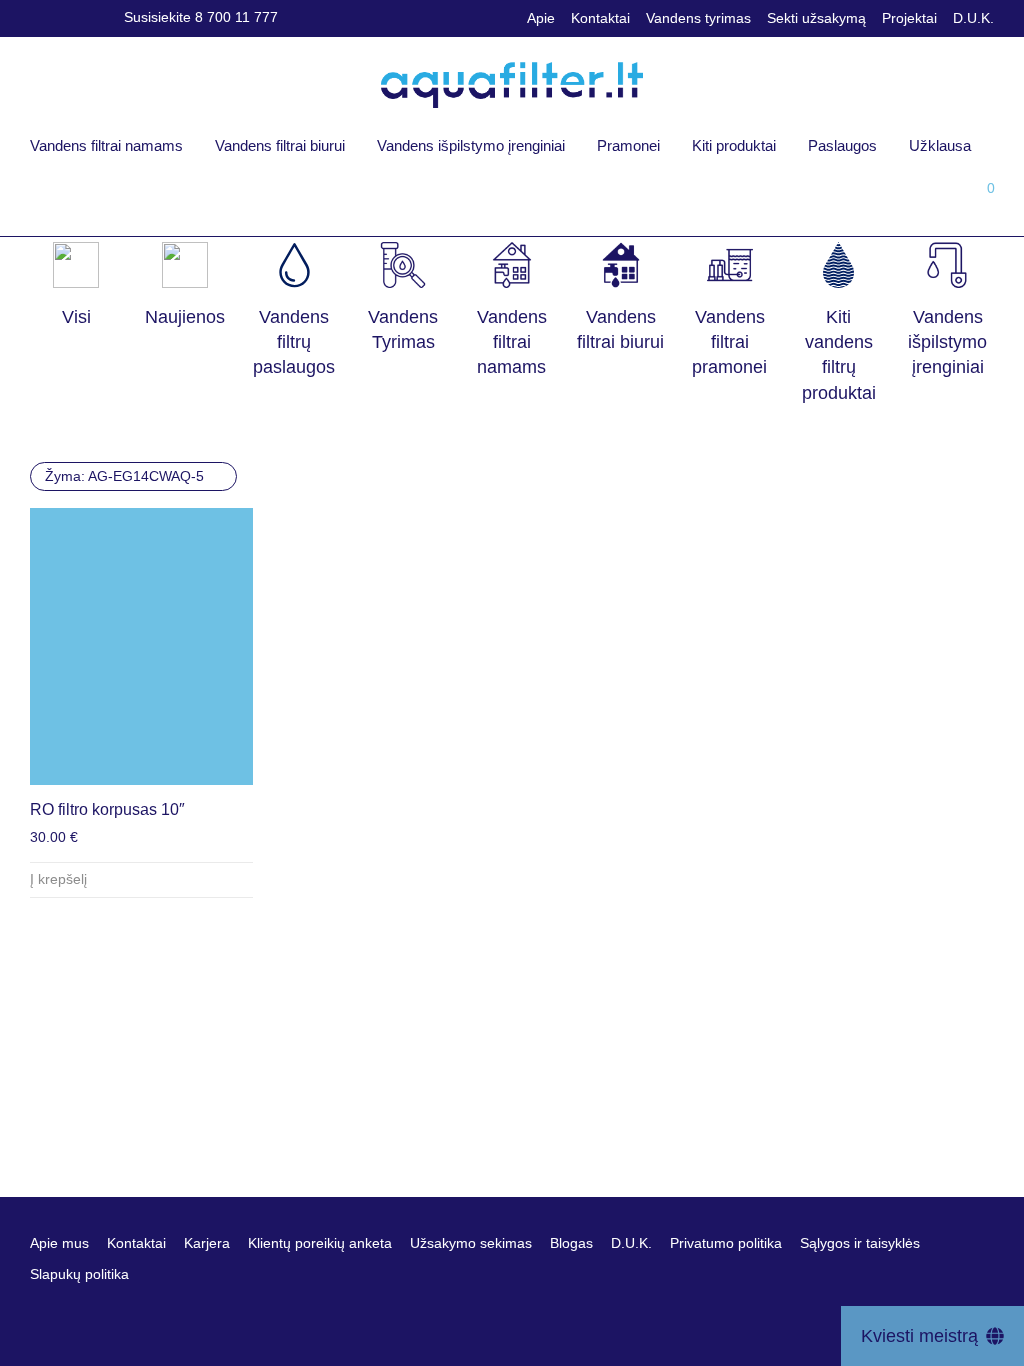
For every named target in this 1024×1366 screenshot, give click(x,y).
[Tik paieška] (845, 195)
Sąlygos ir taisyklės (860, 1243)
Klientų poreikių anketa (320, 1243)
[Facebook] (35, 17)
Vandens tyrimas (698, 18)
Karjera (207, 1243)
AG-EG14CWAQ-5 (124, 476)
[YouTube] (88, 17)
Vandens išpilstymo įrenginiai (471, 145)
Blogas (571, 1243)
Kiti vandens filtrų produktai (839, 355)
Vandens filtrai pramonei (729, 342)
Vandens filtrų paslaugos (294, 342)
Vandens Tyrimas (403, 329)
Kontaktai (600, 18)
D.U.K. (973, 18)
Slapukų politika (79, 1274)
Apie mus (59, 1243)
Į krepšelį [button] (58, 879)
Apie (541, 18)
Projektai (909, 18)
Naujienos (185, 317)
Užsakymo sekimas (471, 1243)
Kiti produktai (734, 145)
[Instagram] (62, 17)
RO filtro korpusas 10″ (107, 809)
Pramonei (628, 145)
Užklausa (940, 145)
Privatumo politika (726, 1243)
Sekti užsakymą (816, 18)
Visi (76, 317)
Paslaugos (842, 145)
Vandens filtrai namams (106, 145)
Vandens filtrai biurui (280, 145)
